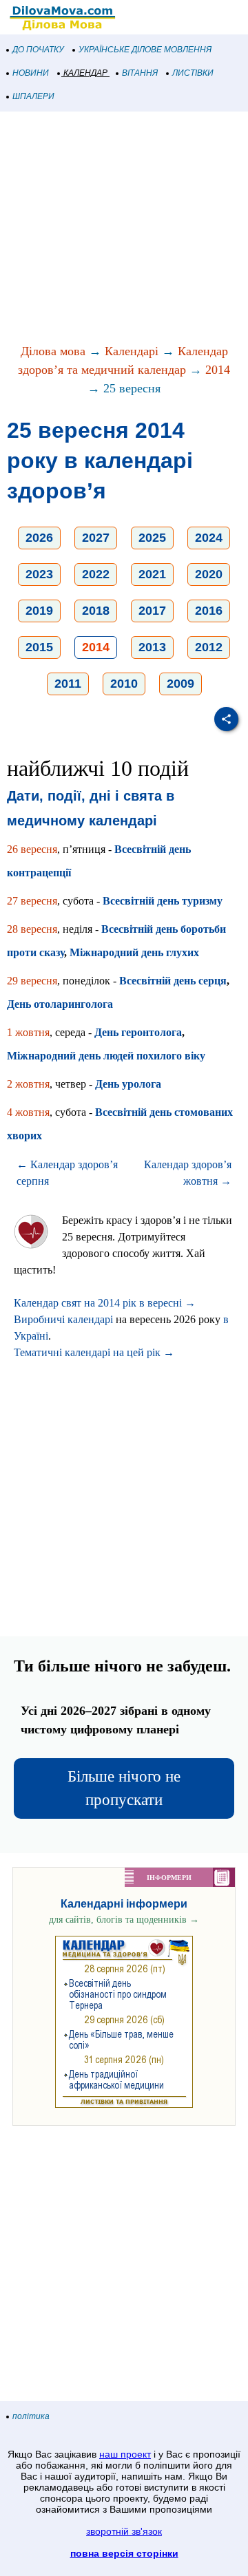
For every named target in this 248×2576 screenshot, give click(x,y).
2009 (180, 684)
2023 (39, 574)
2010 (124, 684)
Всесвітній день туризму (163, 901)
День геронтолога (138, 1032)
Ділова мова (53, 351)
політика (31, 2416)
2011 (68, 684)
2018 (96, 611)
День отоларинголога (60, 1004)
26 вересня (32, 849)
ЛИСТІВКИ (193, 73)
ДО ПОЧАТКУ (38, 50)
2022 (96, 574)
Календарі (132, 351)
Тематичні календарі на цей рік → (94, 1352)
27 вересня (32, 901)
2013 (152, 647)
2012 (209, 647)
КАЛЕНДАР (85, 73)
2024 (209, 538)
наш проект (125, 2454)
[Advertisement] (124, 229)
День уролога (128, 1084)
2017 (152, 611)
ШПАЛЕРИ (33, 96)
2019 (39, 611)
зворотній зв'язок (124, 2531)
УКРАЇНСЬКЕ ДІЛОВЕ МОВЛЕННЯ (145, 50)
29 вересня (32, 981)
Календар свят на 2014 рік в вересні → (105, 1303)
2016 (209, 611)
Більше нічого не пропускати (124, 1788)
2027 (96, 538)
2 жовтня (28, 1084)
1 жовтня (28, 1032)
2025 (152, 538)
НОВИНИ (31, 73)
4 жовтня (28, 1112)
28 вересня (32, 929)
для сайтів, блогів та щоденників (124, 1920)
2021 (152, 574)
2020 (209, 574)
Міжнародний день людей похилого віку (106, 1056)
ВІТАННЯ (140, 73)
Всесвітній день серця (173, 981)
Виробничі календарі (63, 1319)
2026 (39, 538)
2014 (218, 370)
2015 (39, 647)
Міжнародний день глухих (134, 952)
